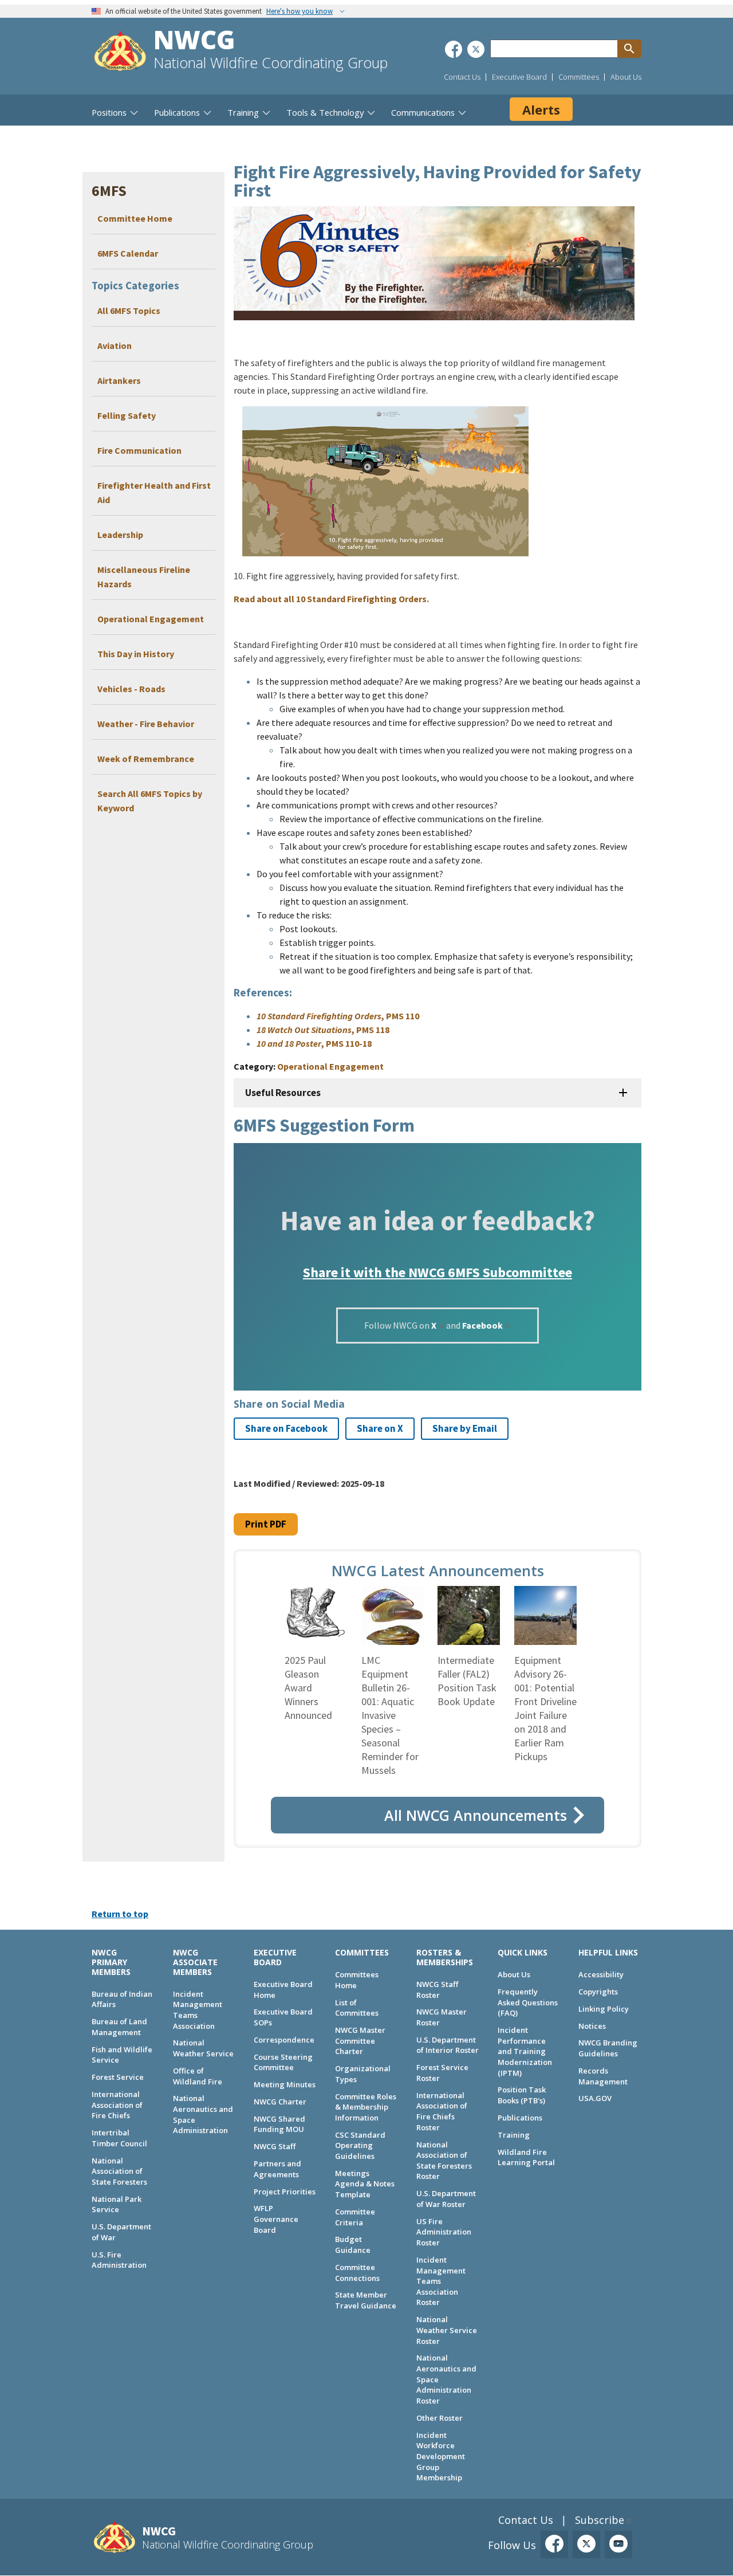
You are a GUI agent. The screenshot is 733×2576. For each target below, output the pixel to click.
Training (514, 2135)
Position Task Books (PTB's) (522, 2095)
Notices (592, 2026)
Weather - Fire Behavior (146, 724)
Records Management (603, 2076)
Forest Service (118, 2077)
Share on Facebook (286, 1428)
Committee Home (135, 218)
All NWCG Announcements (476, 1815)
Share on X (380, 1428)
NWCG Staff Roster (437, 1990)
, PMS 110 (338, 1016)
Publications (520, 2118)
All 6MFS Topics (129, 311)
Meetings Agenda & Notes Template (365, 2184)
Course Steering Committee (283, 2062)
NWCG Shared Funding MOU (279, 2124)
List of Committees (357, 2008)
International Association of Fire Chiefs (117, 2105)
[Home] (120, 52)
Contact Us (462, 77)
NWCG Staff (275, 2146)
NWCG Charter (280, 2102)
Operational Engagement (151, 619)
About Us (626, 77)
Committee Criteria (355, 2217)
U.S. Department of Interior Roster (448, 2045)
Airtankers (119, 380)
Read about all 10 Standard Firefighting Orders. (331, 599)
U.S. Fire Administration (119, 2260)
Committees (579, 77)
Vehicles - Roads (131, 689)
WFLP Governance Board (276, 2219)
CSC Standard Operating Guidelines (360, 2145)
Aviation (115, 345)
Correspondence (284, 2040)
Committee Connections (357, 2273)
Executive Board (519, 77)
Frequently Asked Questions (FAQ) (528, 2002)
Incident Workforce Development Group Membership (441, 2457)
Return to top (120, 1914)
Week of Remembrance (146, 759)
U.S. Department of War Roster (446, 2199)
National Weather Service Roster (447, 2330)
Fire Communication (139, 450)
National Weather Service (203, 2048)
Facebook (482, 1325)
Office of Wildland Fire (198, 2076)
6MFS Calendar (128, 253)
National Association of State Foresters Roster (444, 2161)
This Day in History (136, 654)
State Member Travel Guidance (366, 2300)
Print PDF (266, 1524)
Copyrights (598, 1992)
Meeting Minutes (285, 2084)
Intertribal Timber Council (119, 2138)
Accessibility (601, 1974)
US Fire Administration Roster (444, 2232)
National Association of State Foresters (119, 2171)
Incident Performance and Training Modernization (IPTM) (525, 2051)
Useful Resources (283, 1093)
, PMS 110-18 (314, 1043)
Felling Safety (127, 415)
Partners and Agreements (277, 2169)
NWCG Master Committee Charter (360, 2041)
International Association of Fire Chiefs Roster (442, 2111)
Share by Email (465, 1428)
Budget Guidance (353, 2245)
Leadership (120, 535)
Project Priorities (285, 2192)
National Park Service (117, 2204)
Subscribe (600, 2520)
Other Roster (440, 2418)
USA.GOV (595, 2098)
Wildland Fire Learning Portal (526, 2157)
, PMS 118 (323, 1030)
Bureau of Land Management (119, 2027)
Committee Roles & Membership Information (366, 2107)
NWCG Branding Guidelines (608, 2048)
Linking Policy (604, 2009)
